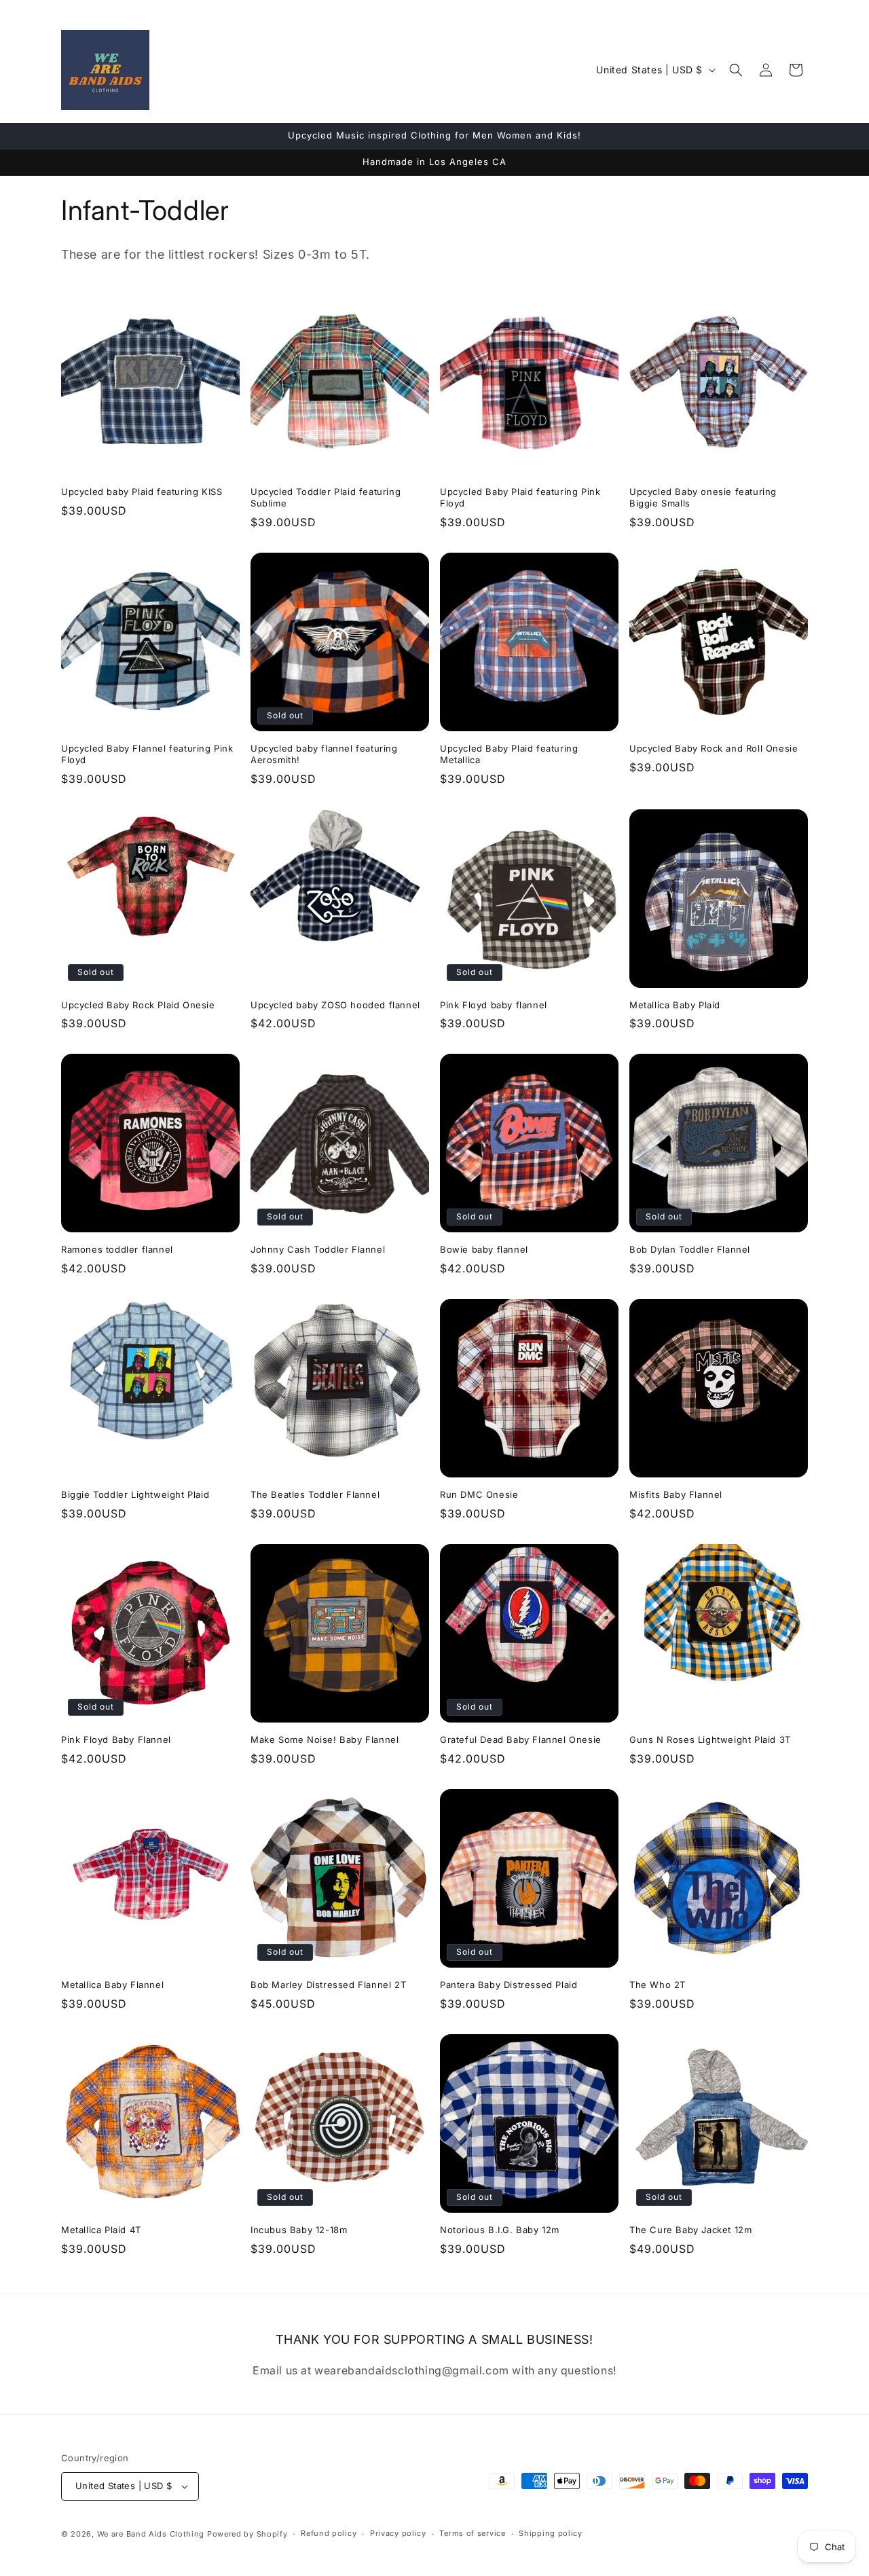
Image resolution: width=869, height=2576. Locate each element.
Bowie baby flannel (484, 1249)
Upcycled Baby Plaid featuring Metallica (509, 754)
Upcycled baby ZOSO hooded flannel (335, 1005)
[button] (736, 70)
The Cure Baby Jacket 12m (690, 2230)
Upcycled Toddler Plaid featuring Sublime (326, 497)
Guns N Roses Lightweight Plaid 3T (710, 1740)
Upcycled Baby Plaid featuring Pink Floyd (520, 497)
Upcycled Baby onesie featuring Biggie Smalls (703, 497)
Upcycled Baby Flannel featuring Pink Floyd (147, 754)
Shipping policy (551, 2533)
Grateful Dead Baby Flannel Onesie (521, 1740)
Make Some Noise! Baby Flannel (325, 1740)
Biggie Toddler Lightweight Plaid (135, 1494)
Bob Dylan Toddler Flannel (690, 1249)
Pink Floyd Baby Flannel (116, 1740)
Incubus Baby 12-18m (299, 2230)
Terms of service (472, 2533)
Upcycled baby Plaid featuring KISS (142, 492)
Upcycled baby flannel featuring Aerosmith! (324, 754)
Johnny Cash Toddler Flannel (318, 1249)
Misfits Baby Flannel (676, 1494)
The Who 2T (658, 1985)
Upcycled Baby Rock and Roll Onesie (714, 748)
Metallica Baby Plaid (675, 1005)
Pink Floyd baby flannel (494, 1005)
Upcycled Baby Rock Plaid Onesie (138, 1005)
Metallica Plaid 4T (101, 2230)
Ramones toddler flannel (117, 1249)
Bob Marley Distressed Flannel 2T (328, 1985)
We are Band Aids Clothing (151, 2534)
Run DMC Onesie (479, 1494)
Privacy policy (398, 2533)
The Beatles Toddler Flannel (315, 1494)
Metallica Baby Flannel (112, 1985)
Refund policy (329, 2533)
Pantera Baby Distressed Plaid (509, 1985)
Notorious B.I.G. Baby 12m (500, 2230)
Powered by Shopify (247, 2534)
